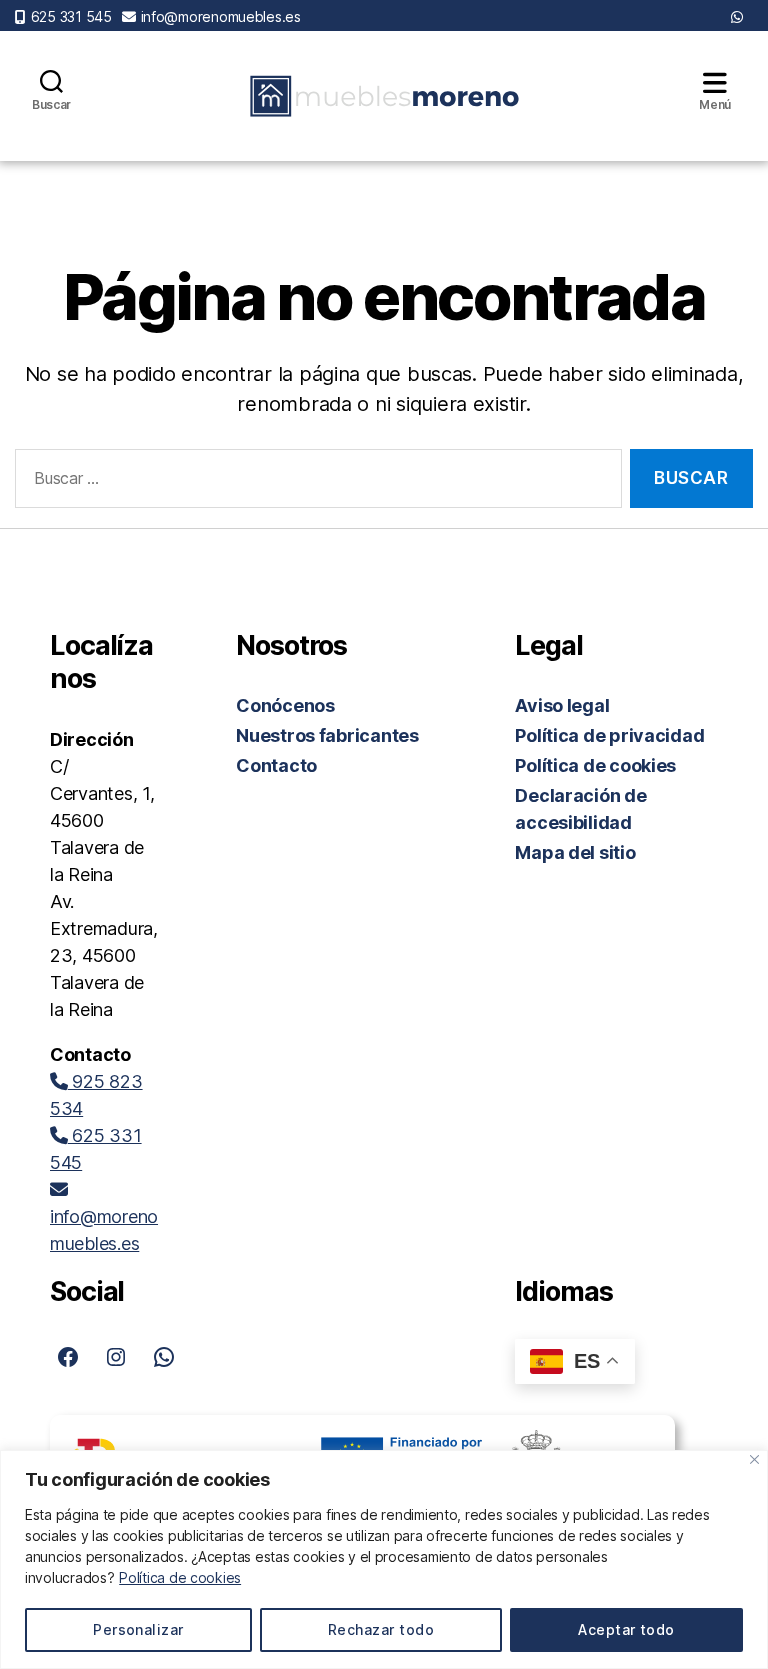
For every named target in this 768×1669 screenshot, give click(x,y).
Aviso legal (562, 705)
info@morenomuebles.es (221, 16)
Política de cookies (180, 1577)
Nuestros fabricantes (327, 735)
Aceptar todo (626, 1629)
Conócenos (285, 705)
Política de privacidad (609, 735)
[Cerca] (754, 1459)
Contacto (276, 765)
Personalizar (138, 1629)
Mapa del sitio (575, 852)
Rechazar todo (381, 1629)
